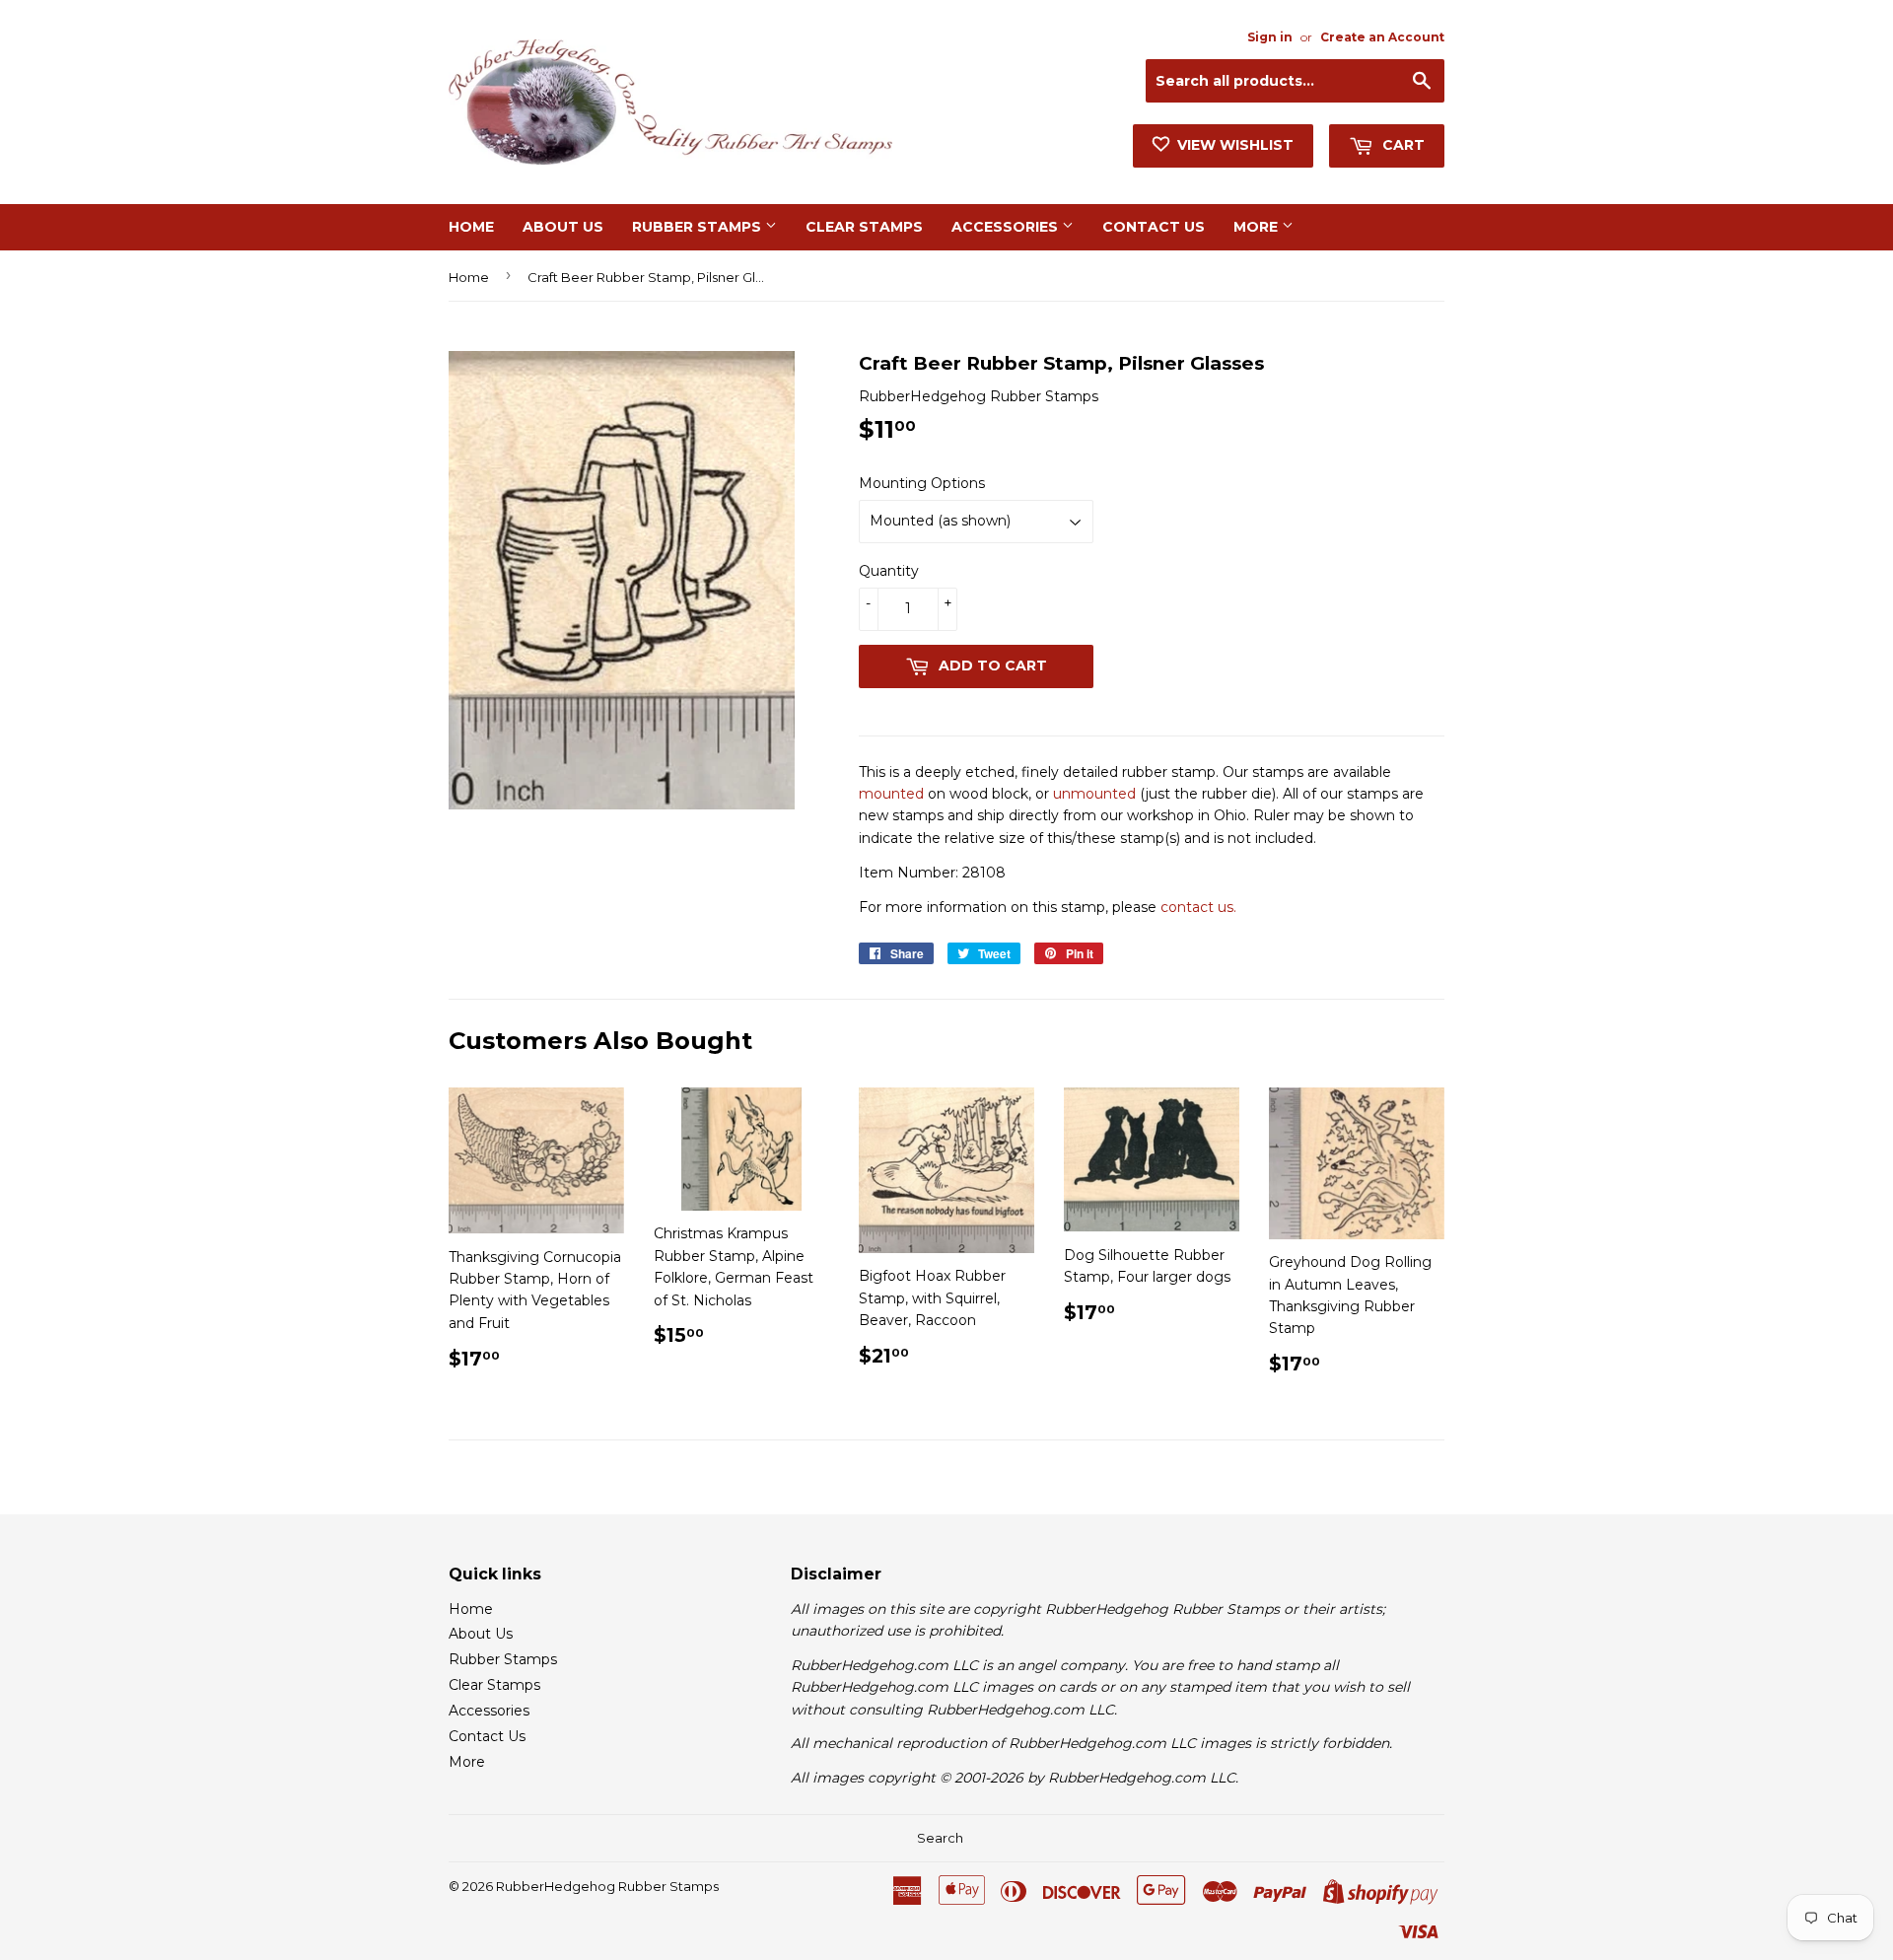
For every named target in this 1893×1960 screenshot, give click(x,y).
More (1258, 227)
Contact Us (1154, 227)
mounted (891, 794)
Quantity (889, 571)
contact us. (1198, 907)
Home (471, 227)
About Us (563, 227)
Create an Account (1382, 37)
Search (940, 1838)
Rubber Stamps (699, 227)
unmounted (1094, 794)
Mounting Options (922, 483)
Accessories (1007, 227)
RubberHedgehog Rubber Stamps (607, 1886)
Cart (1402, 145)
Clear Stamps (864, 227)
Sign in (1270, 37)
